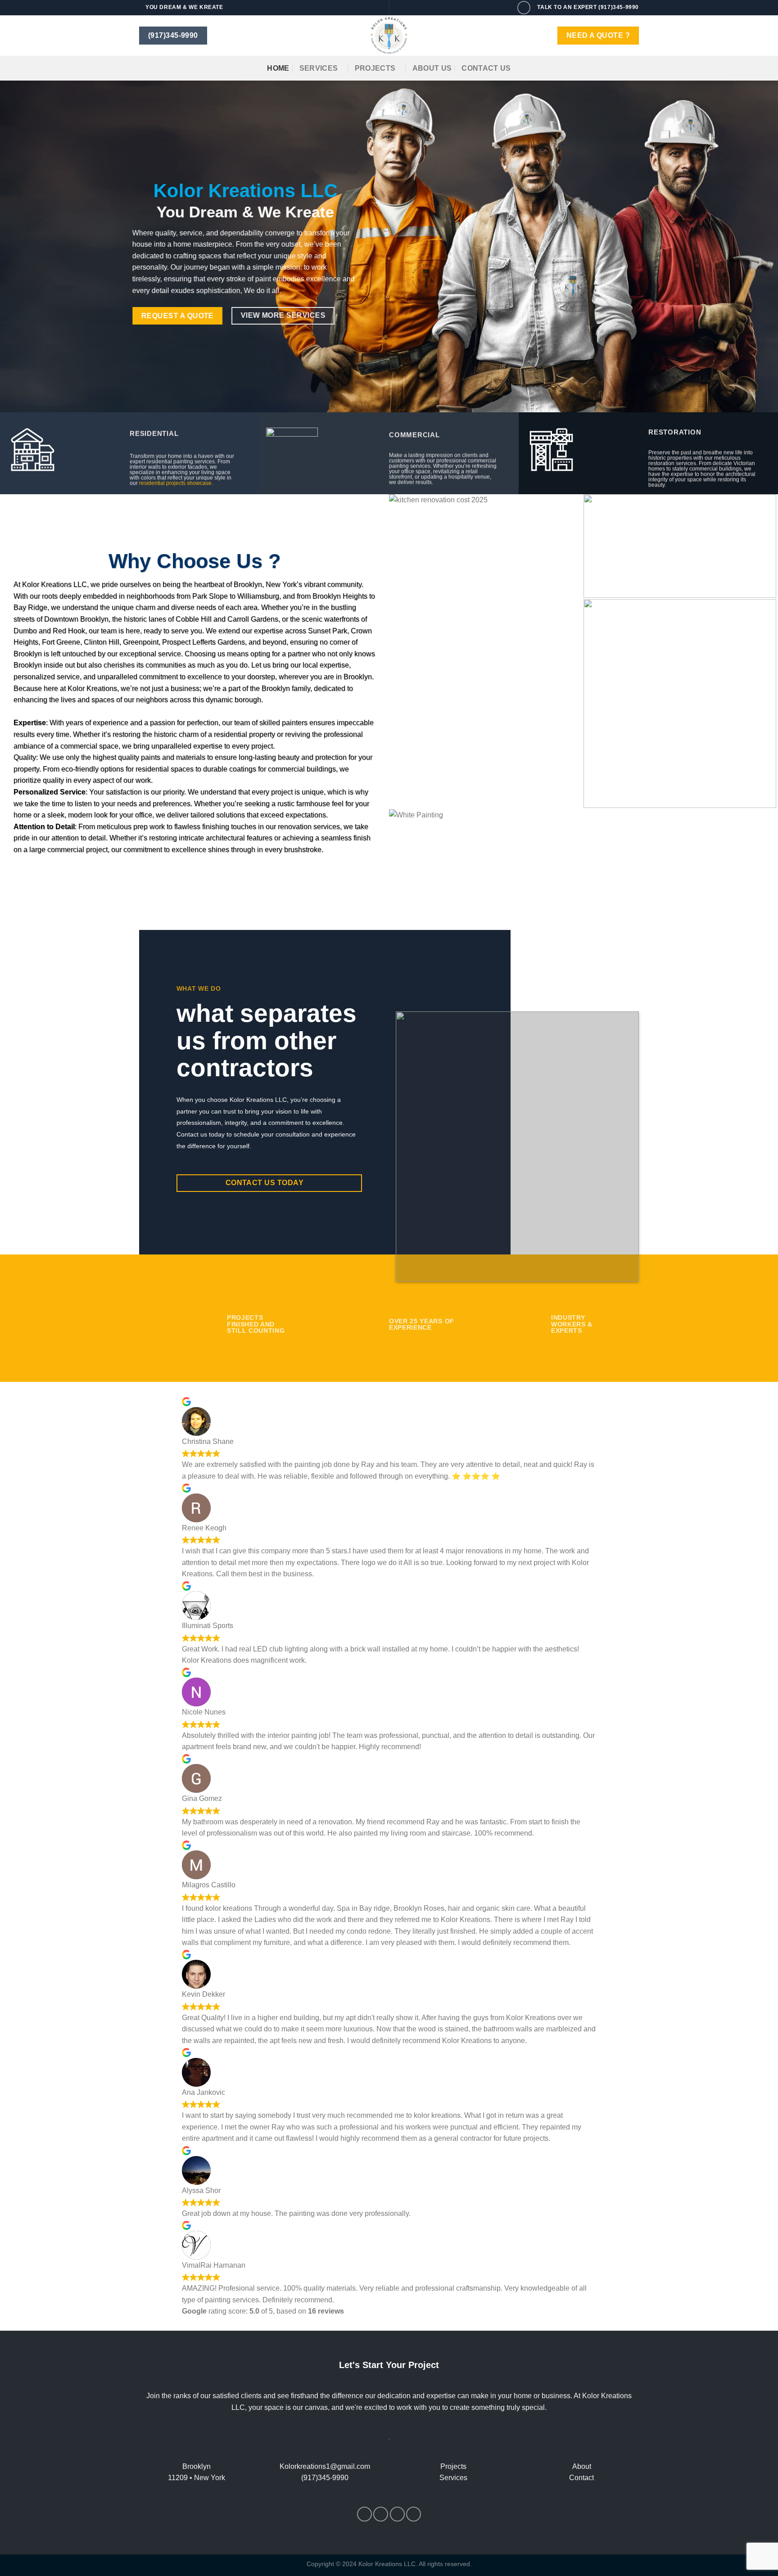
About (582, 2466)
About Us (432, 68)
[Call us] (524, 7)
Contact (581, 2478)
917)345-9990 (326, 2478)
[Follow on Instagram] (381, 2514)
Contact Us (486, 68)
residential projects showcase (175, 483)
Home (278, 68)
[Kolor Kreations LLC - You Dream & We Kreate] (389, 36)
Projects (375, 68)
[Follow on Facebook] (364, 2514)
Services (319, 68)
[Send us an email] (397, 2514)
